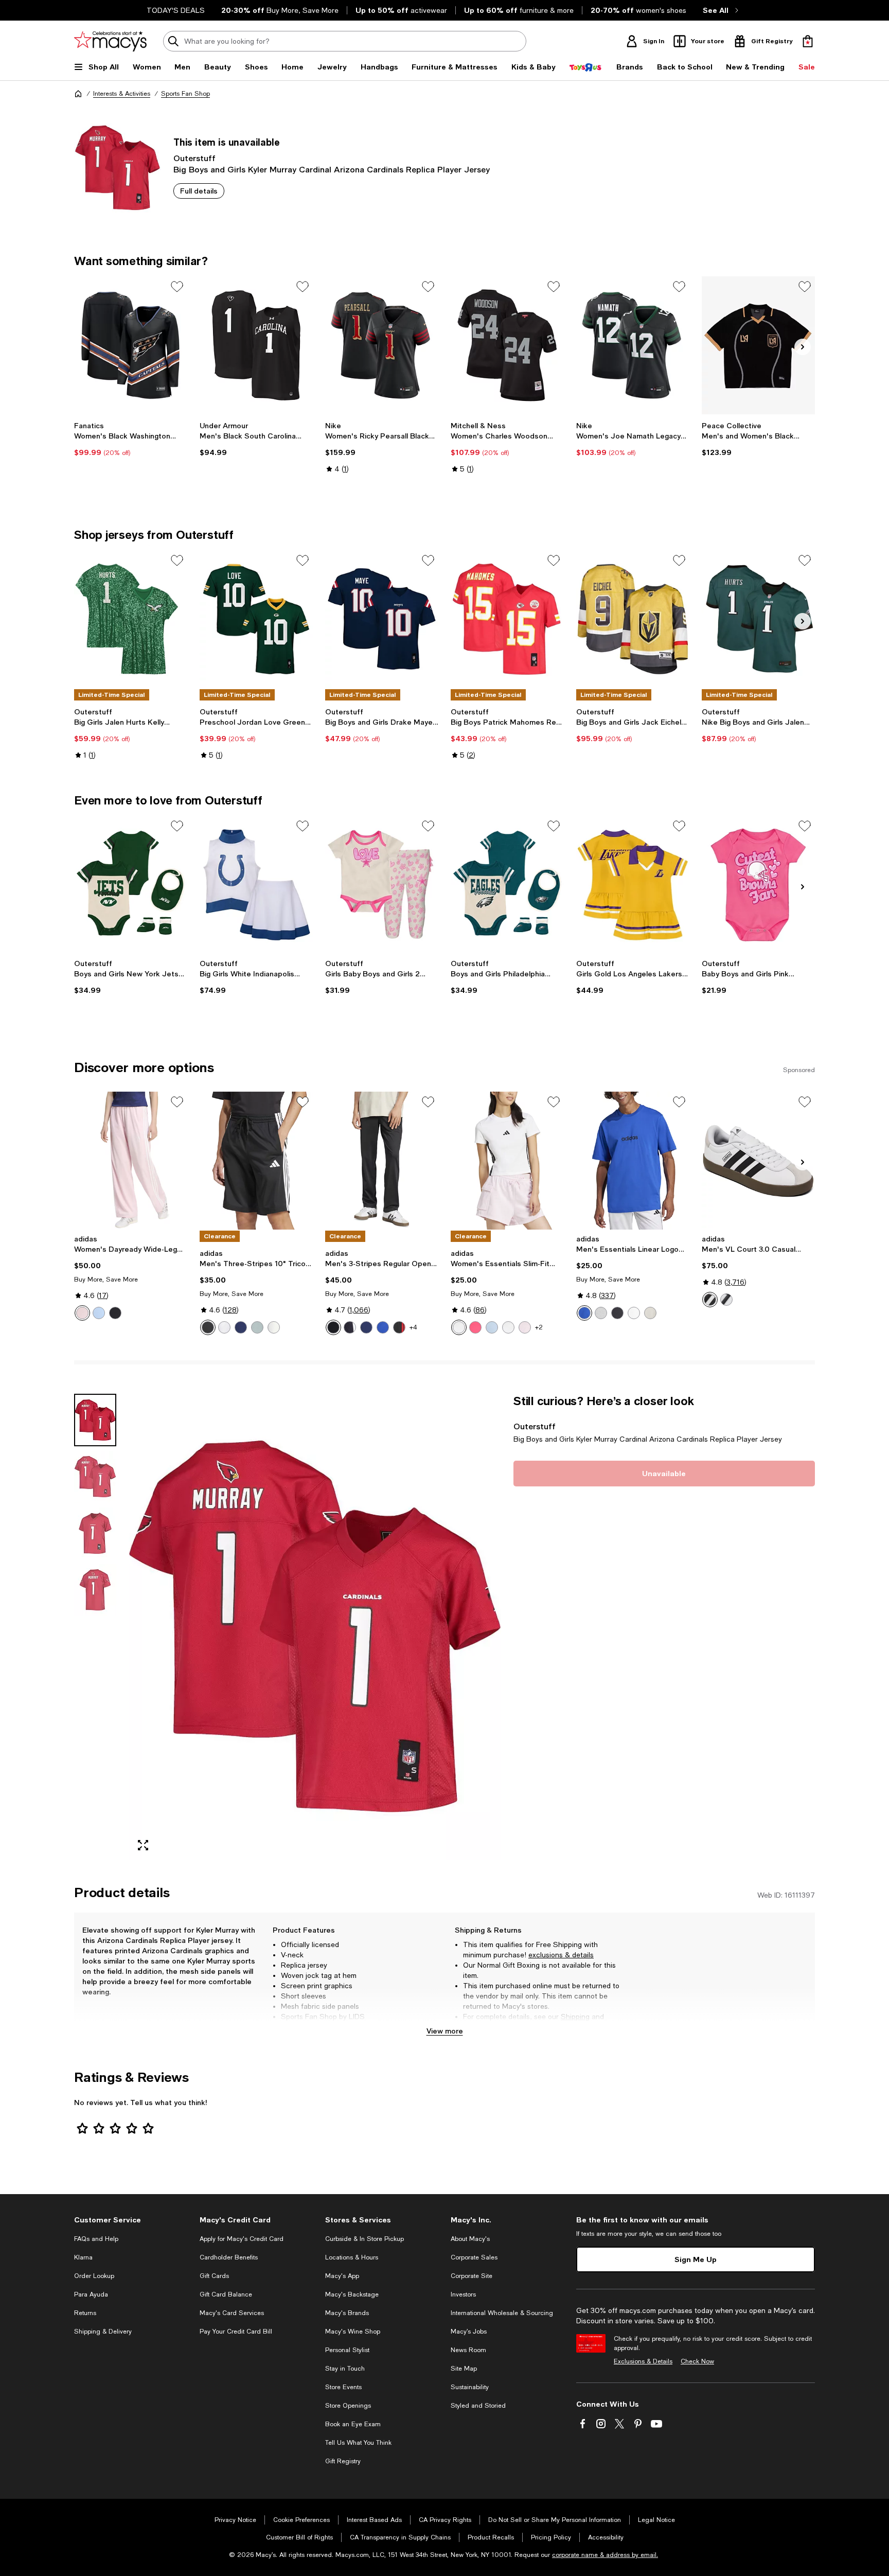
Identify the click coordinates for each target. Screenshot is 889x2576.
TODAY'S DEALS (176, 10)
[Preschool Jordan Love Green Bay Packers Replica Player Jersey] (256, 619)
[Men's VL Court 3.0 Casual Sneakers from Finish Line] (758, 1161)
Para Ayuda (91, 2294)
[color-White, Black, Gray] (710, 1300)
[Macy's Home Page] (110, 41)
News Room (468, 2350)
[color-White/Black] (224, 1327)
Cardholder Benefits (229, 2257)
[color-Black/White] (208, 1327)
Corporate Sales (474, 2257)
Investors (463, 2294)
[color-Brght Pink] (525, 1327)
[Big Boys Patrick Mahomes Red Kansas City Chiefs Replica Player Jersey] (507, 619)
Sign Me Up (696, 2259)
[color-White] (508, 1327)
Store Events (343, 2387)
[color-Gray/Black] (601, 1313)
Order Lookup (94, 2276)
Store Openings (348, 2406)
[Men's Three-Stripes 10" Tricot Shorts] (256, 1161)
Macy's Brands (347, 2313)
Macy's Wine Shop (353, 2332)
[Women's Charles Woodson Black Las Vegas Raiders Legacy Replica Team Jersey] (507, 345)
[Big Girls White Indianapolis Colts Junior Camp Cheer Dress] (256, 885)
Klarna (83, 2257)
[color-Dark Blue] (366, 1327)
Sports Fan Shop (185, 94)
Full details (199, 191)
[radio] (82, 1313)
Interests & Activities (122, 94)
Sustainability (470, 2387)
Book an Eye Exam (353, 2424)
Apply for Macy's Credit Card (242, 2239)
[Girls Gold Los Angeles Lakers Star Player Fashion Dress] (633, 885)
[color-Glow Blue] (99, 1313)
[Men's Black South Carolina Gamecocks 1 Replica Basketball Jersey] (256, 345)
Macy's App (342, 2276)
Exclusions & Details (643, 2361)
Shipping (575, 2017)
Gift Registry (343, 2461)
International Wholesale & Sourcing (502, 2313)
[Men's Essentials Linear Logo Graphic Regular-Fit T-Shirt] (633, 1161)
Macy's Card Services (232, 2313)
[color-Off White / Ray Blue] (274, 1327)
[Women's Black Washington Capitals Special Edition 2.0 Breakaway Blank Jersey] (131, 345)
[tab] (95, 1420)
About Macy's (470, 2239)
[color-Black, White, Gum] (726, 1300)
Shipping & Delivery (103, 2332)
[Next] (803, 347)
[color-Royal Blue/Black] (584, 1313)
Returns (476, 2027)
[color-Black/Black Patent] (333, 1327)
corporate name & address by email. (605, 2555)
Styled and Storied (478, 2406)
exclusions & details (561, 1955)
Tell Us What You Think (358, 2443)
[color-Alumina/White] (650, 1313)
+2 (539, 1327)
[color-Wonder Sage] (257, 1327)
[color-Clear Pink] (82, 1313)
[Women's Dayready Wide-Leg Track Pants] (131, 1161)
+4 (413, 1327)
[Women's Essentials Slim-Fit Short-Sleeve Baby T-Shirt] (507, 1161)
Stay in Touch (345, 2369)
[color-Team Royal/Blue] (383, 1327)
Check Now (697, 2361)
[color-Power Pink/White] (475, 1327)
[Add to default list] (177, 287)
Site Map (464, 2369)
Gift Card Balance (226, 2294)
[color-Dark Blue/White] (241, 1327)
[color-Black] (115, 1313)
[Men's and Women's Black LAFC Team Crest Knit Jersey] (758, 345)
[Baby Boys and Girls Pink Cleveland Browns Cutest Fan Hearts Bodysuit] (758, 885)
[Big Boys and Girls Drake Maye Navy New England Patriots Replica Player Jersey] (382, 619)
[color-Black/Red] (399, 1327)
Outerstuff (194, 158)
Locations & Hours (352, 2257)
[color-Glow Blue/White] (492, 1327)
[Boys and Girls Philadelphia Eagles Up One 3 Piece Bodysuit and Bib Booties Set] (507, 885)
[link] (131, 439)
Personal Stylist (347, 2350)
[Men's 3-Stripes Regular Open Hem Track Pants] (382, 1161)
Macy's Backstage (352, 2294)
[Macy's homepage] (78, 94)
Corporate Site (472, 2276)
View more (445, 2031)
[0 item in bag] (808, 41)
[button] (288, 1627)
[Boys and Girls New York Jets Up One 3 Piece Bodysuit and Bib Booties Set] (131, 885)
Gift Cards (214, 2276)
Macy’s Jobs (469, 2332)
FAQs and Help (96, 2239)
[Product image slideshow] (315, 1627)
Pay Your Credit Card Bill (236, 2332)
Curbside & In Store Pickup (365, 2239)
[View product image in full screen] (143, 1845)
